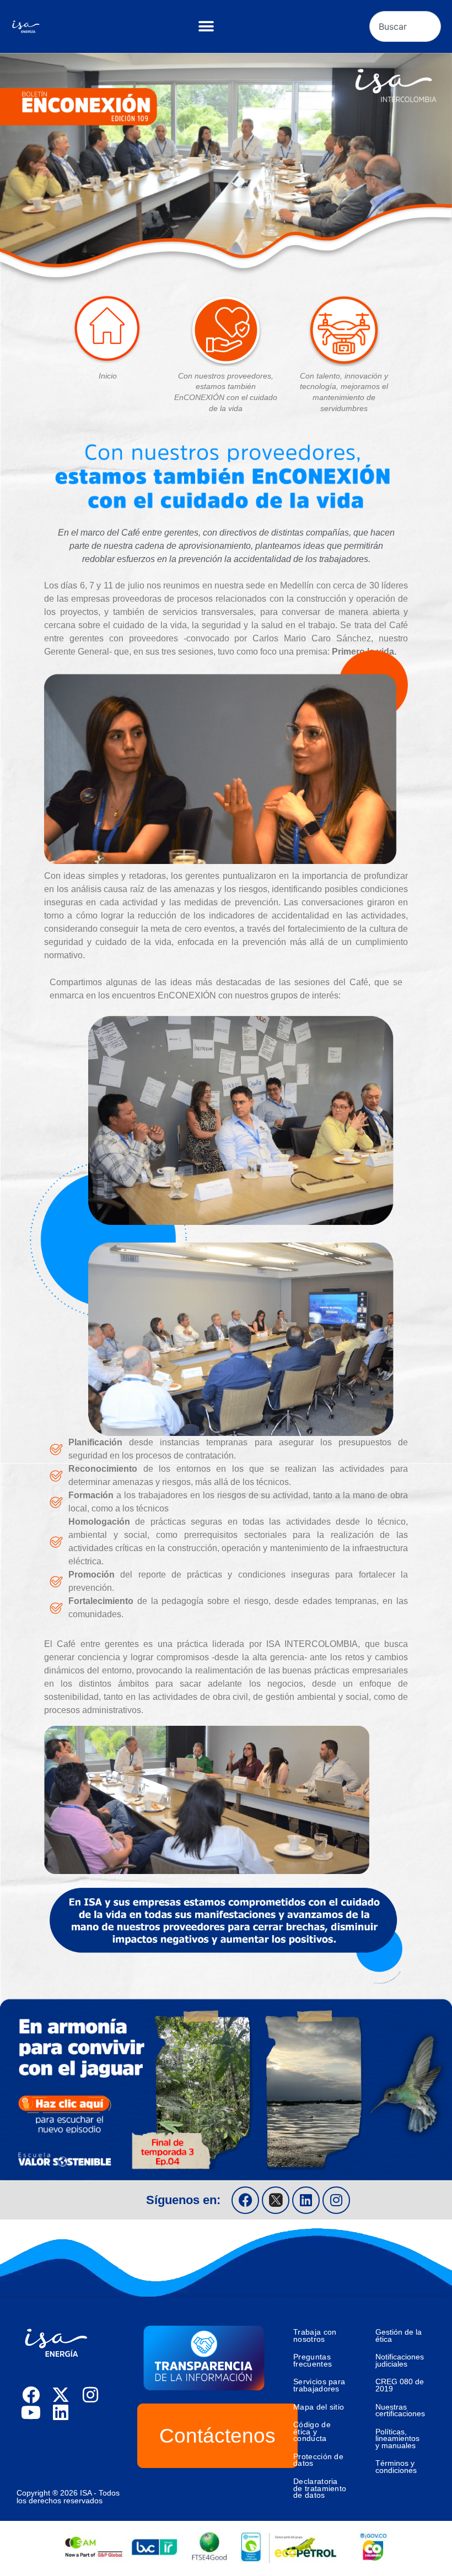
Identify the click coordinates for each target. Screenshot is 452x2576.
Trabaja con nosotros (315, 2335)
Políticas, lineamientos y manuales (397, 2439)
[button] (206, 27)
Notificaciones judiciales (400, 2360)
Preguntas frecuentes (313, 2360)
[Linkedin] (306, 2200)
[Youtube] (31, 2412)
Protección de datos (318, 2460)
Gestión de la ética (399, 2335)
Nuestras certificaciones (400, 2410)
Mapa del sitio (319, 2407)
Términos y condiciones (396, 2467)
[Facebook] (245, 2200)
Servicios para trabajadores (319, 2385)
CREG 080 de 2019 (400, 2385)
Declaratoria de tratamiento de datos (320, 2488)
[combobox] (405, 26)
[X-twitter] (61, 2395)
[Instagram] (336, 2200)
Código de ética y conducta (312, 2431)
